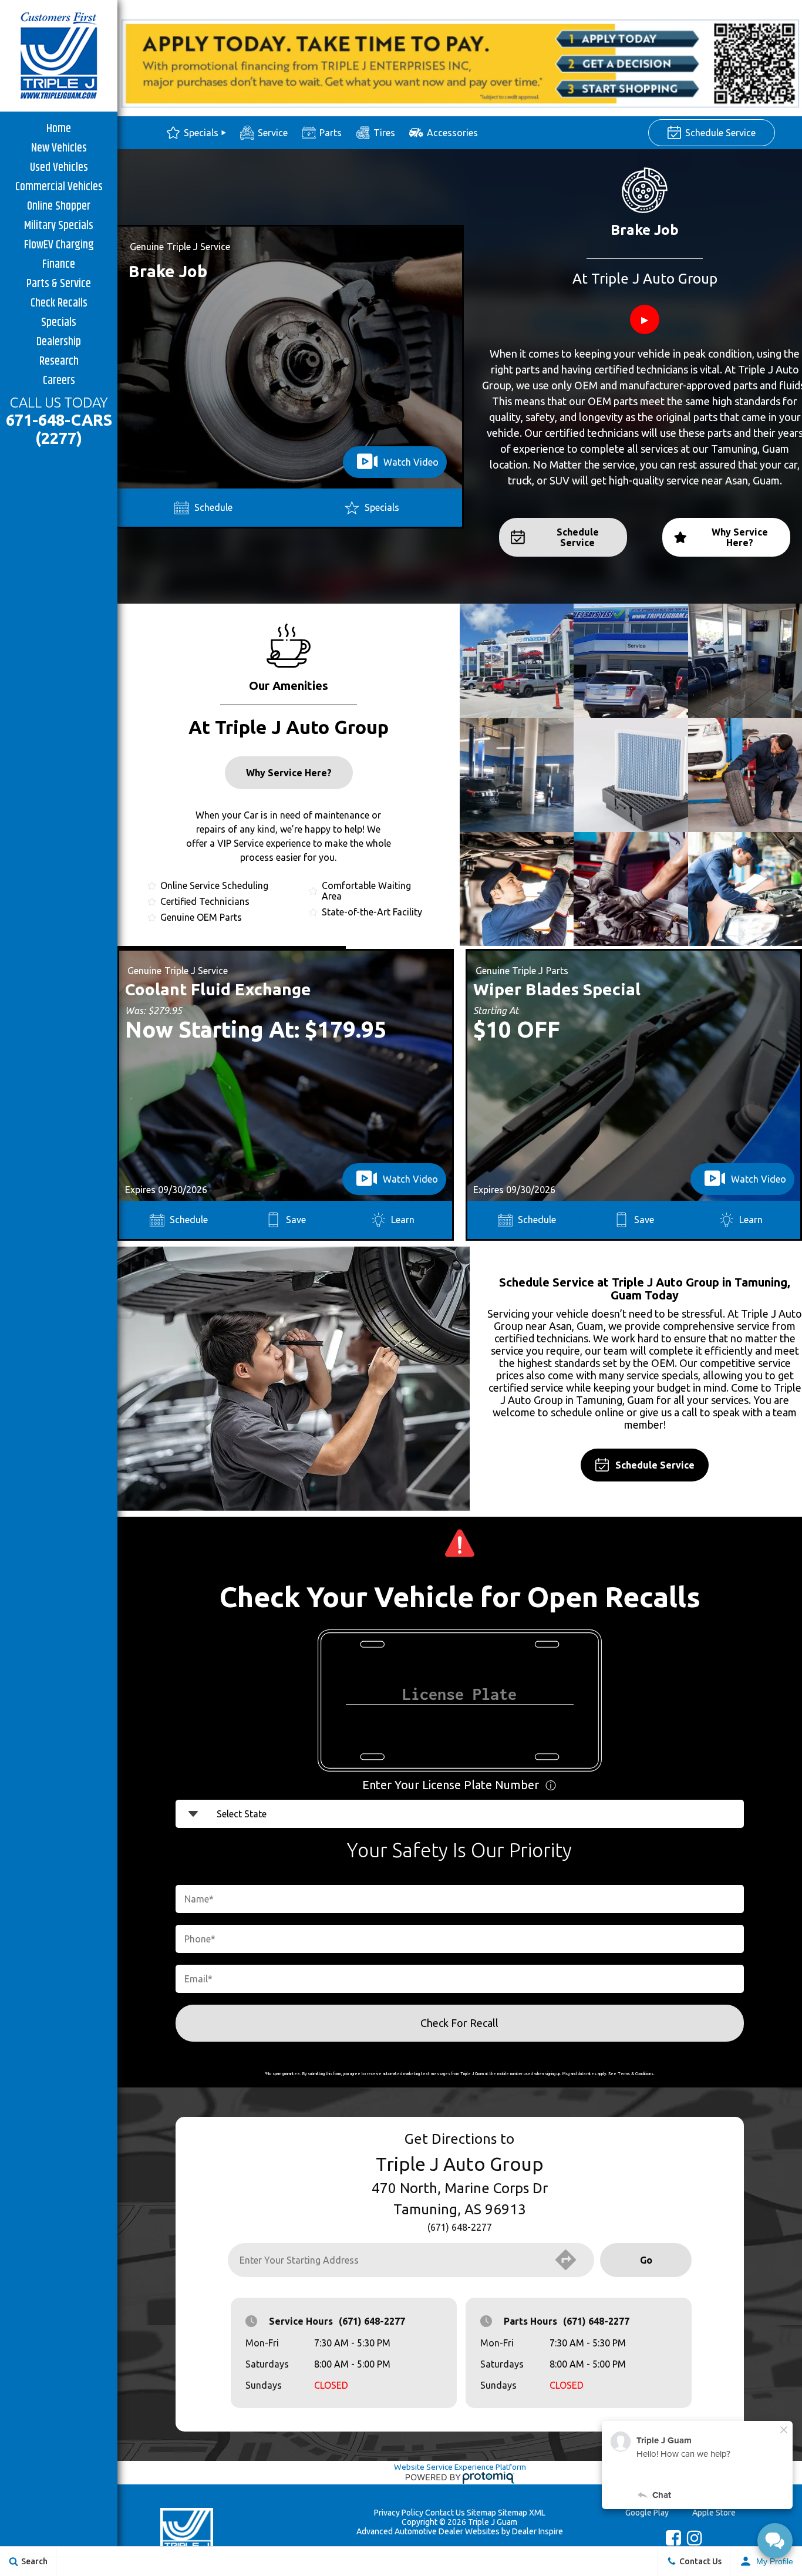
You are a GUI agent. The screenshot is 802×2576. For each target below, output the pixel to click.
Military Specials (59, 225)
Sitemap (481, 2513)
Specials (59, 322)
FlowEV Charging (59, 245)
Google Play (647, 2513)
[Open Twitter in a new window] (653, 2540)
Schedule (213, 507)
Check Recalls (59, 303)
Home (59, 128)
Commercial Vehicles (59, 186)
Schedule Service (720, 133)
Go (646, 2260)
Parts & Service (59, 283)
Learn (403, 1220)
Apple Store (714, 2513)
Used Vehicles (59, 167)
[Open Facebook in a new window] (670, 2541)
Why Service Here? (740, 537)
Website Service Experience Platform (460, 2467)
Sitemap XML (522, 2513)
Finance (59, 264)
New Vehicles (59, 148)
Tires (384, 133)
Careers (59, 380)
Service (273, 133)
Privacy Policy (399, 2513)
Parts (331, 133)
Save (296, 1220)
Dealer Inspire (538, 2531)
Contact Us (445, 2513)
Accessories (452, 133)
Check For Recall (459, 2023)
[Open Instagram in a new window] (692, 2541)
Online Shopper (59, 206)
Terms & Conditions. (636, 2073)
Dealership (59, 341)
